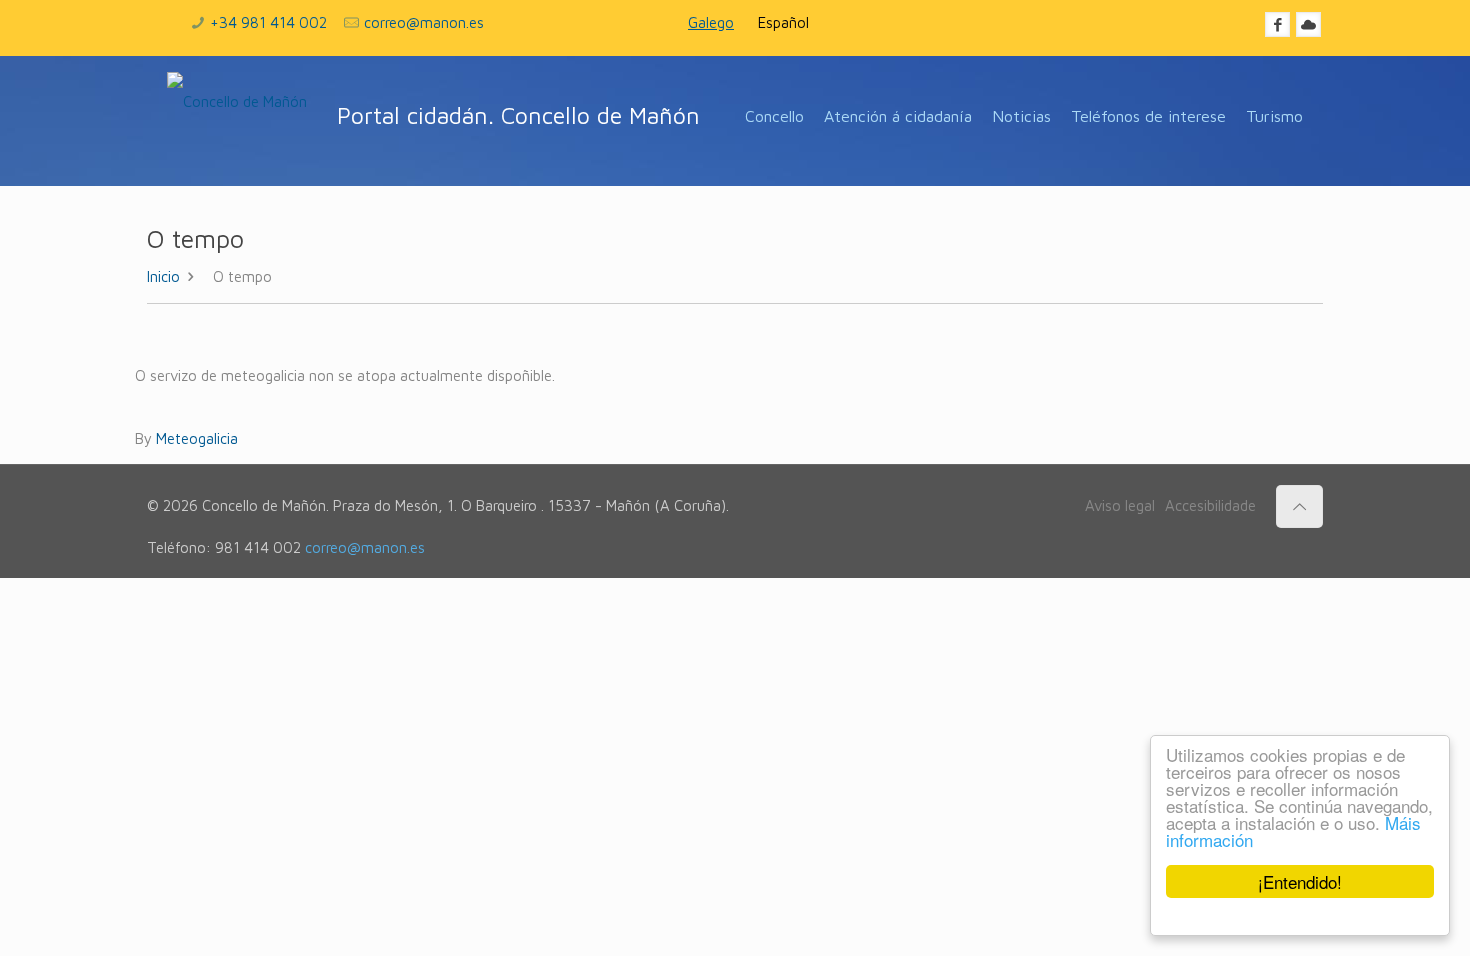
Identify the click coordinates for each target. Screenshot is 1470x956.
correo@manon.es (424, 22)
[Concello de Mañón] (237, 121)
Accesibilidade (1210, 505)
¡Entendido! (1300, 881)
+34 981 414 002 (268, 22)
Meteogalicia (197, 438)
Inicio (163, 276)
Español (783, 22)
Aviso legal (1120, 505)
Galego (711, 22)
